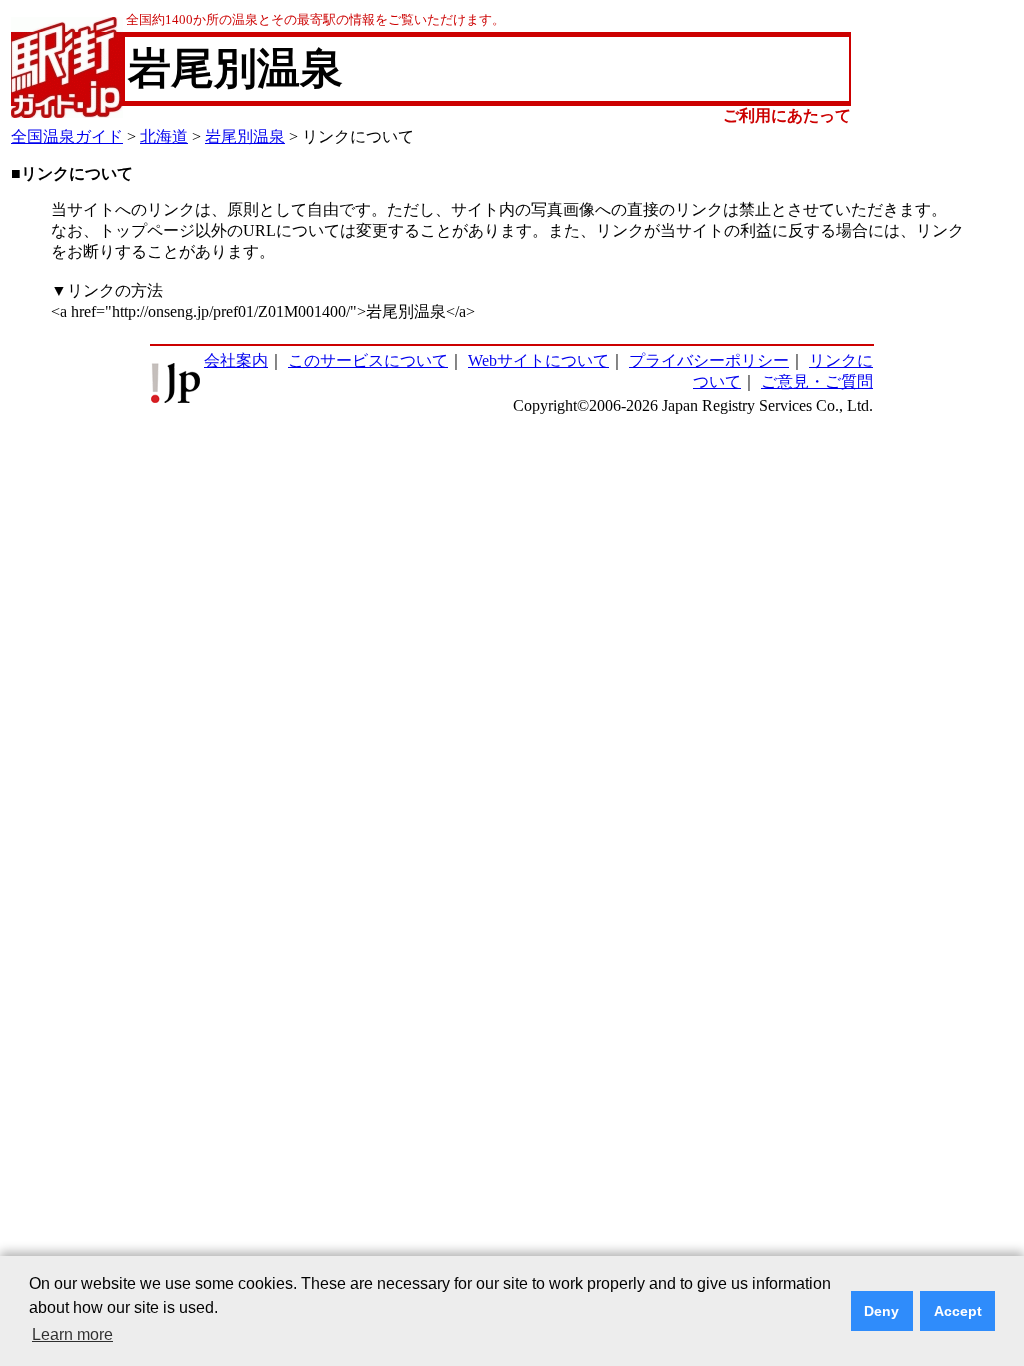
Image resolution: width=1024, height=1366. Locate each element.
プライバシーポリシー (709, 360)
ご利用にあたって (787, 115)
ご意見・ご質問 (817, 381)
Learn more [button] (72, 1334)
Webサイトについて (538, 360)
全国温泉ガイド (67, 136)
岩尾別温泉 (245, 136)
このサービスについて (368, 360)
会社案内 (236, 360)
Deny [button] (881, 1311)
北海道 (164, 136)
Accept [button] (958, 1311)
